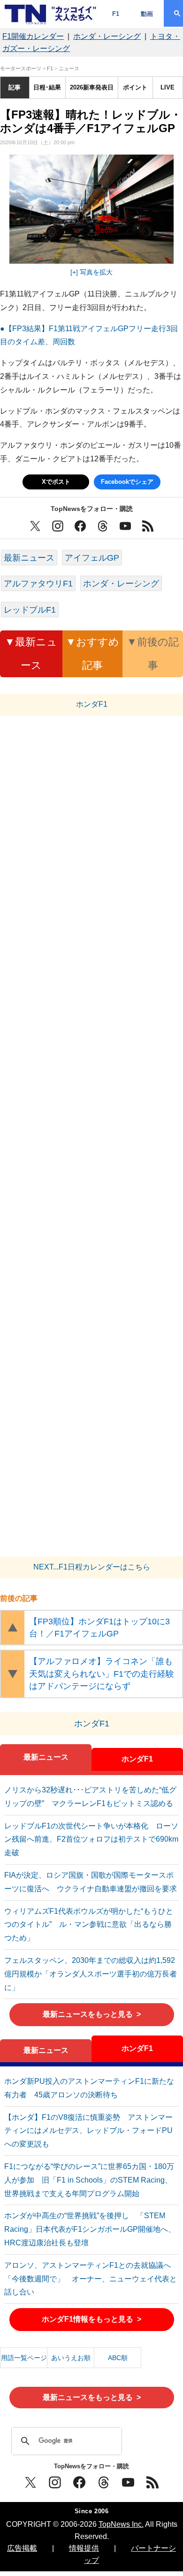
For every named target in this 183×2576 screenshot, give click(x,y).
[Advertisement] (91, 1139)
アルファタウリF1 (38, 583)
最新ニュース (29, 558)
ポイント (135, 87)
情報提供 (84, 2548)
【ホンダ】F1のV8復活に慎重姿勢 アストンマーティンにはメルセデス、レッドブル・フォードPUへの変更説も (88, 2131)
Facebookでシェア (127, 482)
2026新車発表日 (92, 87)
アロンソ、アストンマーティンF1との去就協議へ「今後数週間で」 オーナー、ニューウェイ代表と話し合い (91, 2279)
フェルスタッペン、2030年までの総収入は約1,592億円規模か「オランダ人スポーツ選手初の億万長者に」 (91, 1974)
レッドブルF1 (30, 610)
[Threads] (104, 2482)
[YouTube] (128, 2482)
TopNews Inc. (121, 2524)
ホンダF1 (137, 1759)
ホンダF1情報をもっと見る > (91, 2319)
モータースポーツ (21, 68)
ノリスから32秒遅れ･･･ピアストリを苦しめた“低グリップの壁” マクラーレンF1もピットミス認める (90, 1797)
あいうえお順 (71, 2358)
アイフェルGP (92, 558)
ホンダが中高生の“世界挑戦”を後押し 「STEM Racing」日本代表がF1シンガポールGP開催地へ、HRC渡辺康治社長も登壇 (90, 2229)
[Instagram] (55, 2482)
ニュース (69, 68)
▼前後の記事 (153, 654)
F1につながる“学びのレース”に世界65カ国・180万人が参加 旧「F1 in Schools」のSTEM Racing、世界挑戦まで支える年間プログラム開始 (89, 2180)
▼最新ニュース (31, 654)
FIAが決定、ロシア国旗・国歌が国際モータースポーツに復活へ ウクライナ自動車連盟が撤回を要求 (91, 1882)
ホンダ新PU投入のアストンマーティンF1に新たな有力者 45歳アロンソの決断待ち (89, 2088)
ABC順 (118, 2358)
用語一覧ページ (24, 2358)
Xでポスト (56, 482)
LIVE (168, 87)
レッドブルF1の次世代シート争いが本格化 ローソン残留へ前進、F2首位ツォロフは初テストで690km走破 (91, 1839)
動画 (147, 14)
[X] (30, 2482)
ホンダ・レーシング (107, 36)
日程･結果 (47, 87)
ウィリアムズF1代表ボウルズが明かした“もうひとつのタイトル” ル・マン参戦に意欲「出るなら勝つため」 (89, 1925)
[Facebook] (79, 2482)
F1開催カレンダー (33, 36)
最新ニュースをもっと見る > (92, 2014)
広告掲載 (22, 2548)
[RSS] (152, 2482)
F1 (116, 14)
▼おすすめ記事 (92, 654)
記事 (15, 87)
